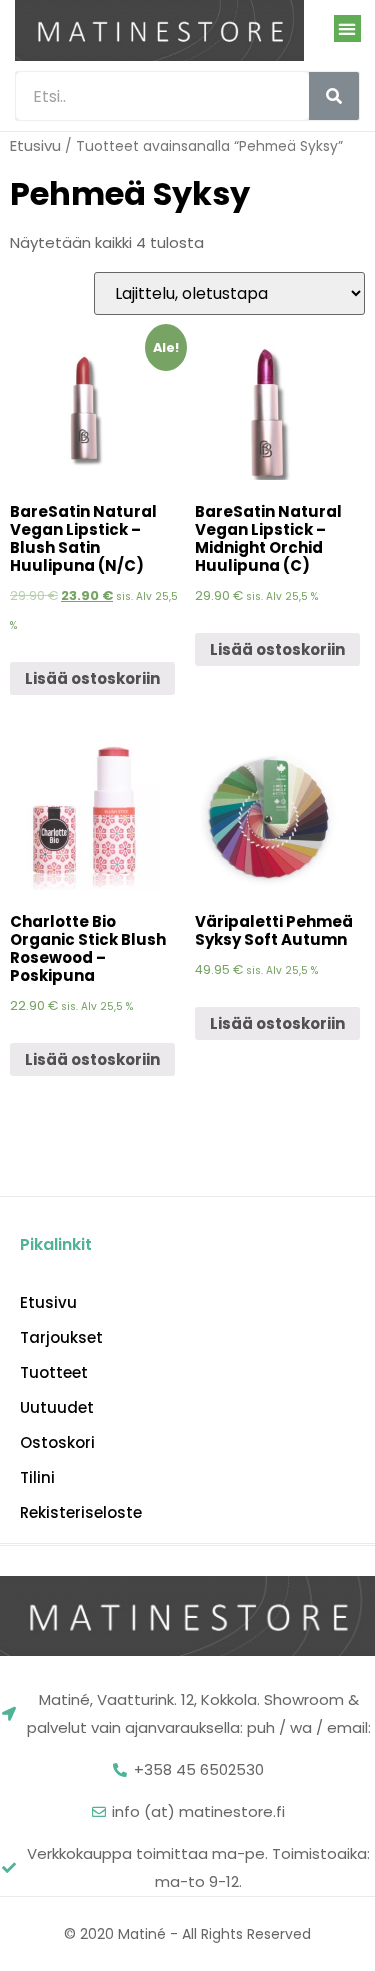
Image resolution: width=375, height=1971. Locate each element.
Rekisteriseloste (81, 1513)
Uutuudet (57, 1408)
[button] (347, 28)
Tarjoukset (61, 1338)
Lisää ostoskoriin (92, 678)
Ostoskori (57, 1443)
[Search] (334, 96)
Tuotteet (54, 1373)
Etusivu (35, 145)
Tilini (37, 1478)
